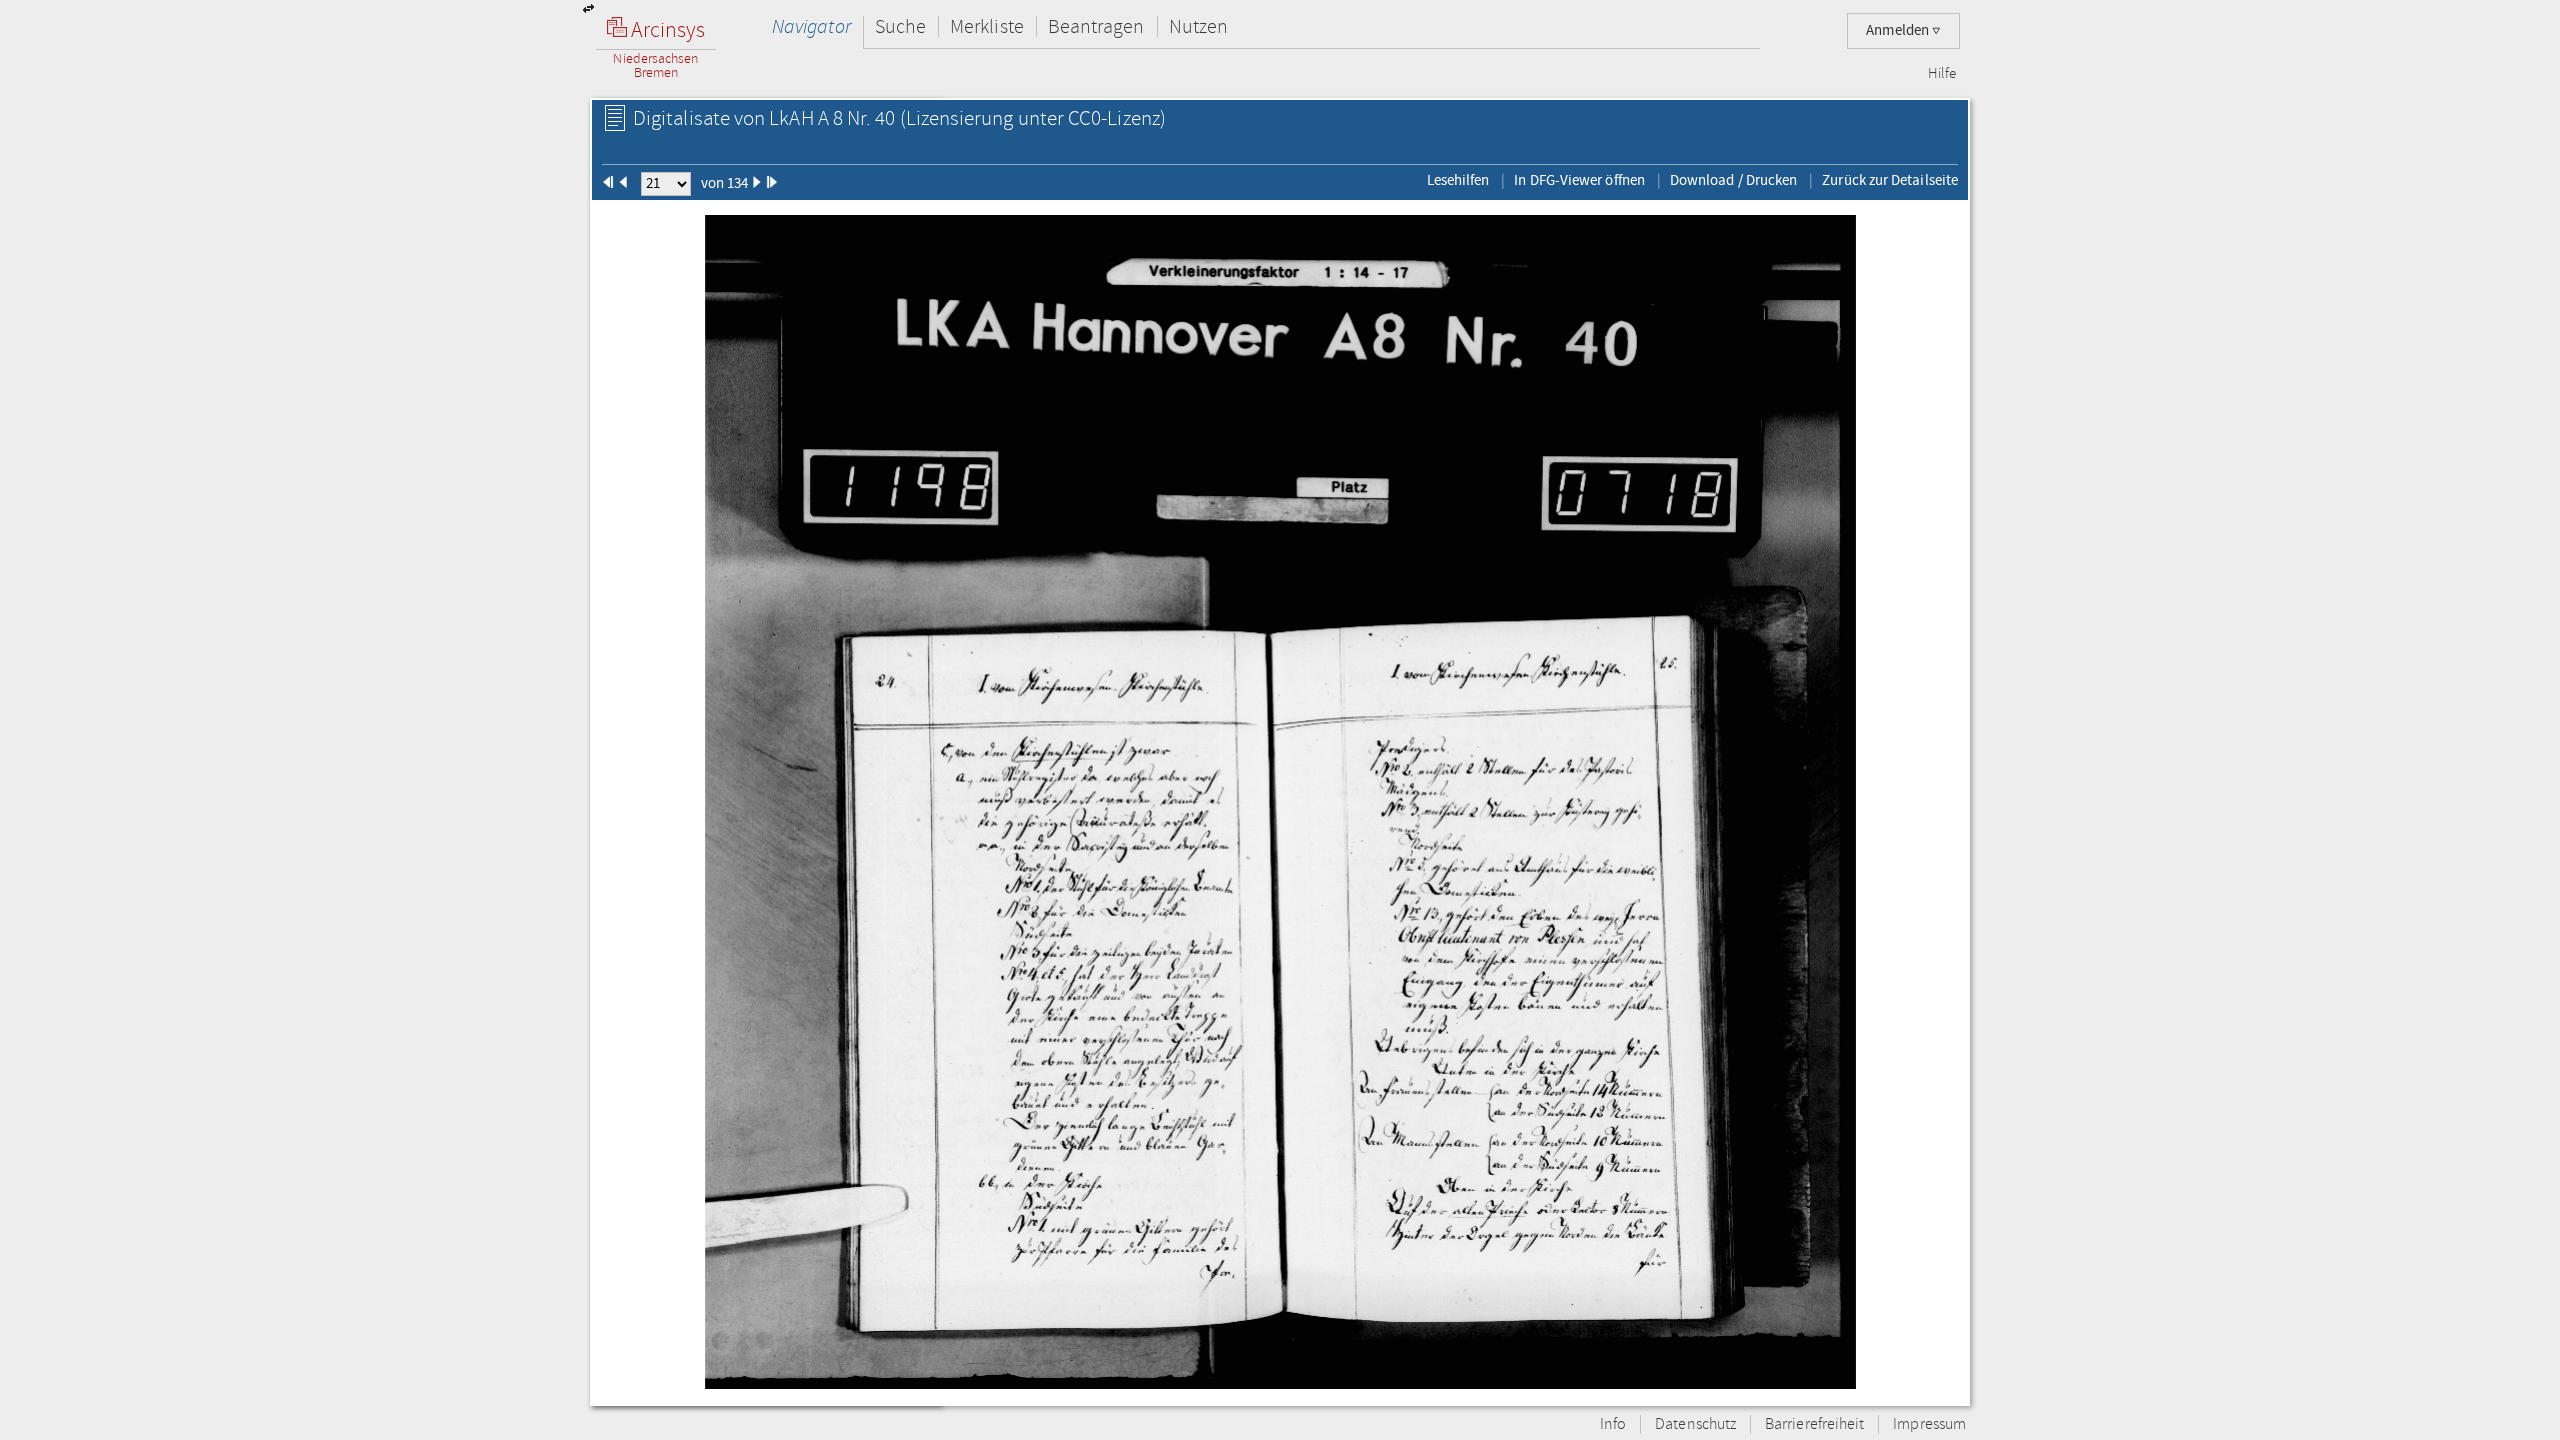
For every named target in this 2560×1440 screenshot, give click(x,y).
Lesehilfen (1458, 180)
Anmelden (1899, 30)
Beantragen (1096, 26)
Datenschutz (1695, 1424)
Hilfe (1942, 74)
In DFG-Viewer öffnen (1579, 180)
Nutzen (1198, 26)
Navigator (811, 26)
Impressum (1929, 1424)
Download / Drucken (1733, 180)
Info (1613, 1424)
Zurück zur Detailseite (1890, 180)
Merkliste (987, 26)
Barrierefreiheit (1814, 1424)
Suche (900, 26)
